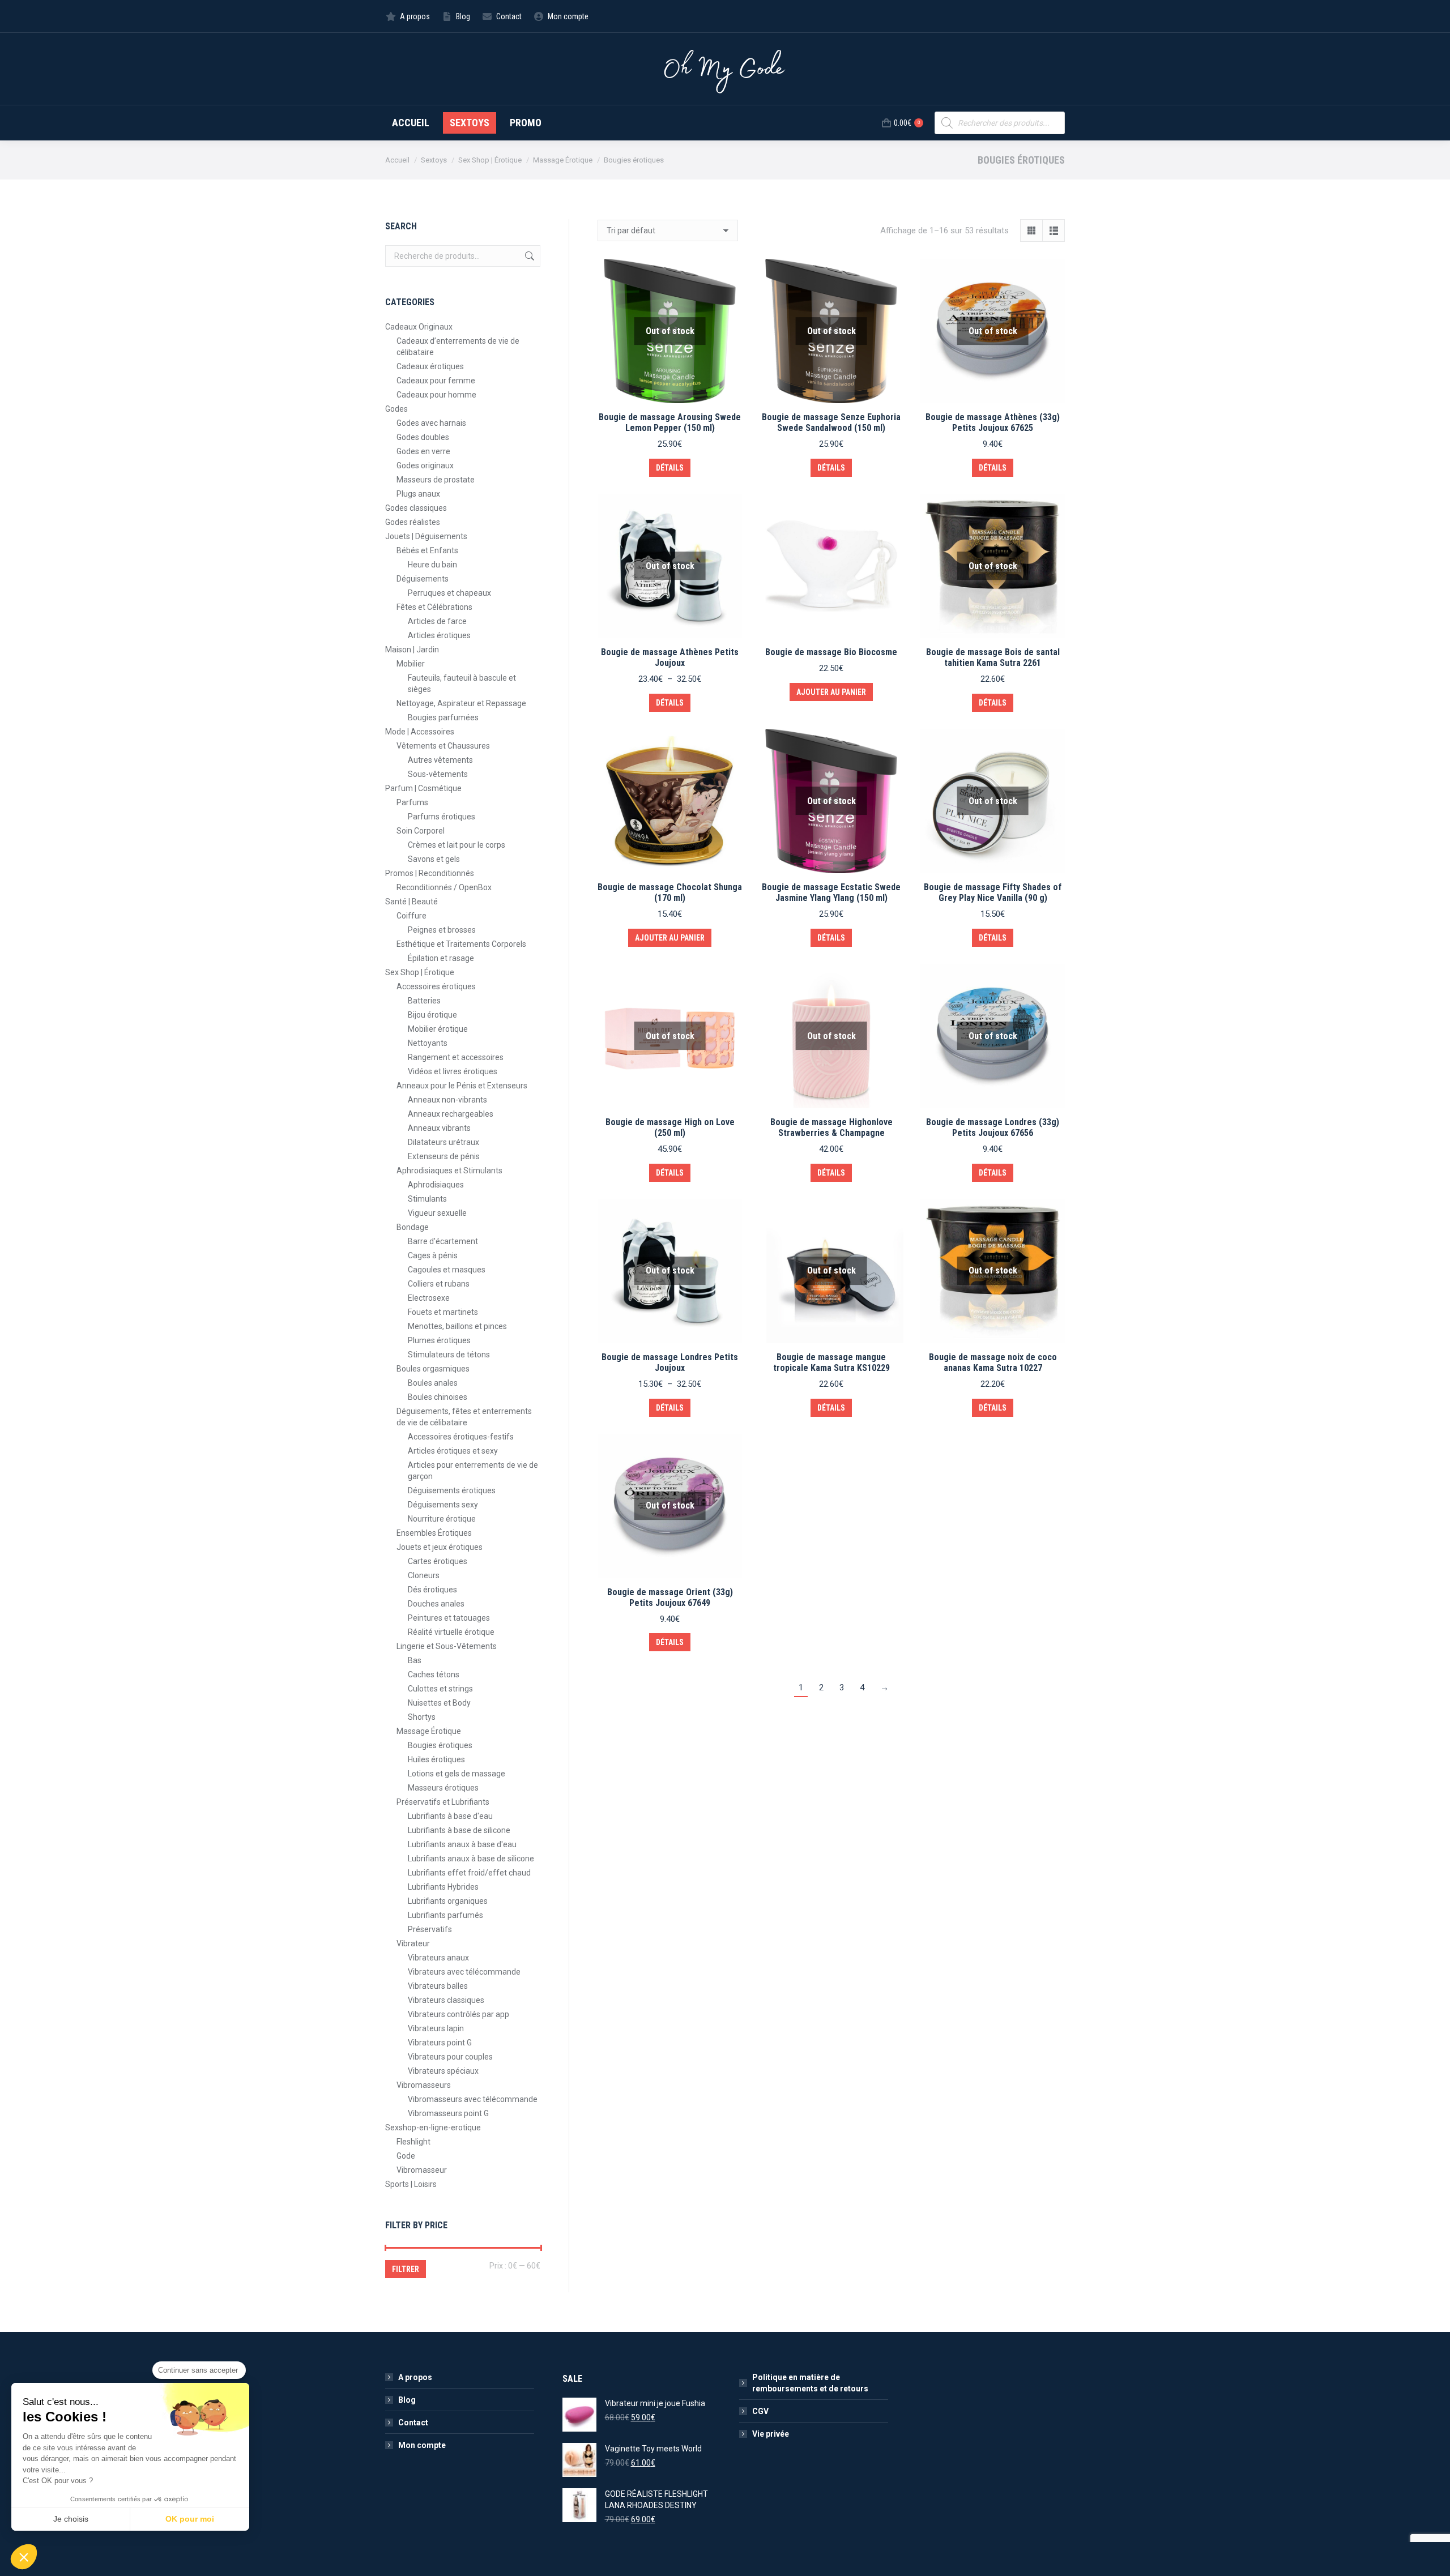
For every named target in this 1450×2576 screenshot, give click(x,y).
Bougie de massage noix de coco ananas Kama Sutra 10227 (993, 1362)
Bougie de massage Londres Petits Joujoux (670, 1362)
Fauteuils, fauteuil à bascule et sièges (462, 683)
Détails (670, 468)
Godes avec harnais (431, 423)
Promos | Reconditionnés (430, 873)
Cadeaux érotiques (430, 366)
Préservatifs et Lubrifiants (443, 1802)
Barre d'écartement (443, 1241)
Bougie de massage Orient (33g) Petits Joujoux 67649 (670, 1597)
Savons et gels (434, 859)
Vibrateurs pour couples (450, 2057)
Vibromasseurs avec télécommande (473, 2099)
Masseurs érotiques (443, 1788)
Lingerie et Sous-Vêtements (447, 1646)
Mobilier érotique (438, 1029)
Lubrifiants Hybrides (443, 1887)
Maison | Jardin (412, 650)
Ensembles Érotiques (434, 1533)
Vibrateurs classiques (446, 2000)
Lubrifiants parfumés (445, 1915)
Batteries (424, 1001)
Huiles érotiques (436, 1759)
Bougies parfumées (443, 717)
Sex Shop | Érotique (420, 972)
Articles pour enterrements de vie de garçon (473, 1471)
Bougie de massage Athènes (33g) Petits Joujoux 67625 (993, 422)
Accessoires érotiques (436, 986)
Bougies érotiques (440, 1745)
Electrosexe (429, 1298)
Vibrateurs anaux (438, 1958)
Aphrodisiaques (436, 1185)
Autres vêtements (440, 760)
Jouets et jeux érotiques (440, 1547)
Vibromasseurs (424, 2085)
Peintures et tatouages (449, 1618)
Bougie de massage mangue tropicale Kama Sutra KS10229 (831, 1362)
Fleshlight (413, 2142)
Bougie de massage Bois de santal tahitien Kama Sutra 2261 (993, 657)
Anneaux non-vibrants (447, 1100)
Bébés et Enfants (427, 550)
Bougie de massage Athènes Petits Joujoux (670, 657)
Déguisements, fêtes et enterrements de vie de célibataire (464, 1417)
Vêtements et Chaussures (443, 746)
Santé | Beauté (411, 902)
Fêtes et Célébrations (434, 607)
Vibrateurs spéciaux (443, 2071)
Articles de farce (437, 621)
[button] (24, 2557)
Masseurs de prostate (436, 480)
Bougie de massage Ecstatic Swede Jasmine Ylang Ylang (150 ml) (831, 892)
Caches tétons (434, 1674)
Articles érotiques (439, 635)
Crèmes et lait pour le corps (457, 845)
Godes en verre (423, 451)
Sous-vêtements (438, 774)
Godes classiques (416, 508)
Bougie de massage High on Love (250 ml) (670, 1127)
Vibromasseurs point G (448, 2113)
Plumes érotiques (439, 1340)
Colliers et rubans (439, 1284)
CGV (760, 2411)
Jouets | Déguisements (426, 536)
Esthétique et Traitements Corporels (461, 944)
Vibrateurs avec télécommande (464, 1972)
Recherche (528, 256)
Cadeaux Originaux (419, 327)
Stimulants (427, 1199)
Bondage (413, 1227)
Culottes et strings (440, 1689)
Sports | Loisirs (411, 2184)
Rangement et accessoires (456, 1057)
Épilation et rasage (441, 958)
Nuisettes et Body (439, 1703)
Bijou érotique (432, 1015)
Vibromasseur (422, 2170)
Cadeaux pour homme (436, 395)
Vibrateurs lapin (436, 2028)
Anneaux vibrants (439, 1128)
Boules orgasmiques (433, 1369)
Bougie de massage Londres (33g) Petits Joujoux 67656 (993, 1127)
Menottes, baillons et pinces (457, 1326)
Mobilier (411, 664)
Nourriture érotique (442, 1519)
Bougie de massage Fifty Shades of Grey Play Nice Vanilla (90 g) (993, 892)
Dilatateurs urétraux (443, 1142)
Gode (406, 2156)
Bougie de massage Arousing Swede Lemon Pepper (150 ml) (670, 422)
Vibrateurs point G (440, 2043)
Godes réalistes (413, 522)
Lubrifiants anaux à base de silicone (471, 1859)
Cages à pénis (433, 1255)
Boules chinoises (438, 1397)
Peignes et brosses (442, 930)
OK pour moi (190, 2519)
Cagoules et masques (447, 1270)
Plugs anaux (418, 494)
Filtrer (406, 2269)
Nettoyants (428, 1043)
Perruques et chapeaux (449, 593)
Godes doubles (423, 437)
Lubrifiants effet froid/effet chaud (469, 1873)
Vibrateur (413, 1943)
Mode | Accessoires (420, 732)
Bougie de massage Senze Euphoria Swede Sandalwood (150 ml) (831, 422)
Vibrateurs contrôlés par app (459, 2014)
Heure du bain (432, 565)
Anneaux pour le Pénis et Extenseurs (462, 1086)
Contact (413, 2423)
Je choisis (71, 2519)
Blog (407, 2400)
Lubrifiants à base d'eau (450, 1816)
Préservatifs (430, 1929)
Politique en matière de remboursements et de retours (810, 2383)
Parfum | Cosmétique (423, 788)
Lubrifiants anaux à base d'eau (462, 1844)
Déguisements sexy (443, 1505)
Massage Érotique (429, 1731)
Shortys (422, 1717)
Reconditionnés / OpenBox (444, 887)
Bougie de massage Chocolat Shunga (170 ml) (670, 892)
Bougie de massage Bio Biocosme (831, 652)
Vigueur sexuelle (437, 1213)
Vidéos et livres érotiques (453, 1071)
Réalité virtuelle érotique (451, 1632)
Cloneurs (424, 1575)
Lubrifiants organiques (448, 1901)
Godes (396, 409)
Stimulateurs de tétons (449, 1355)
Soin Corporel (421, 831)
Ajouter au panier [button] (831, 692)
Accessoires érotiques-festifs (461, 1437)
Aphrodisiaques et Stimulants (449, 1170)
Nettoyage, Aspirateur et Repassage (461, 703)
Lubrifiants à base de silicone (459, 1830)
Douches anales (436, 1604)
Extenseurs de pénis (444, 1156)
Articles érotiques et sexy (453, 1451)
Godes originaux (425, 465)
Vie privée (771, 2434)
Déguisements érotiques (452, 1490)
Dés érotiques (432, 1590)
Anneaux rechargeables (451, 1114)
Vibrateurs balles (438, 1986)
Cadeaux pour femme (436, 381)
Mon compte (422, 2445)
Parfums (412, 802)
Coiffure (411, 916)
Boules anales (433, 1383)
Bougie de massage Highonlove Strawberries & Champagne (831, 1127)
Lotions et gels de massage (457, 1774)
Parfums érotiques (442, 817)
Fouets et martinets (443, 1312)
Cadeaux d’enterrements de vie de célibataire (458, 347)
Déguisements (423, 579)
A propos (415, 2377)
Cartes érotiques (438, 1561)
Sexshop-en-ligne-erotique (433, 2128)
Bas (415, 1660)
